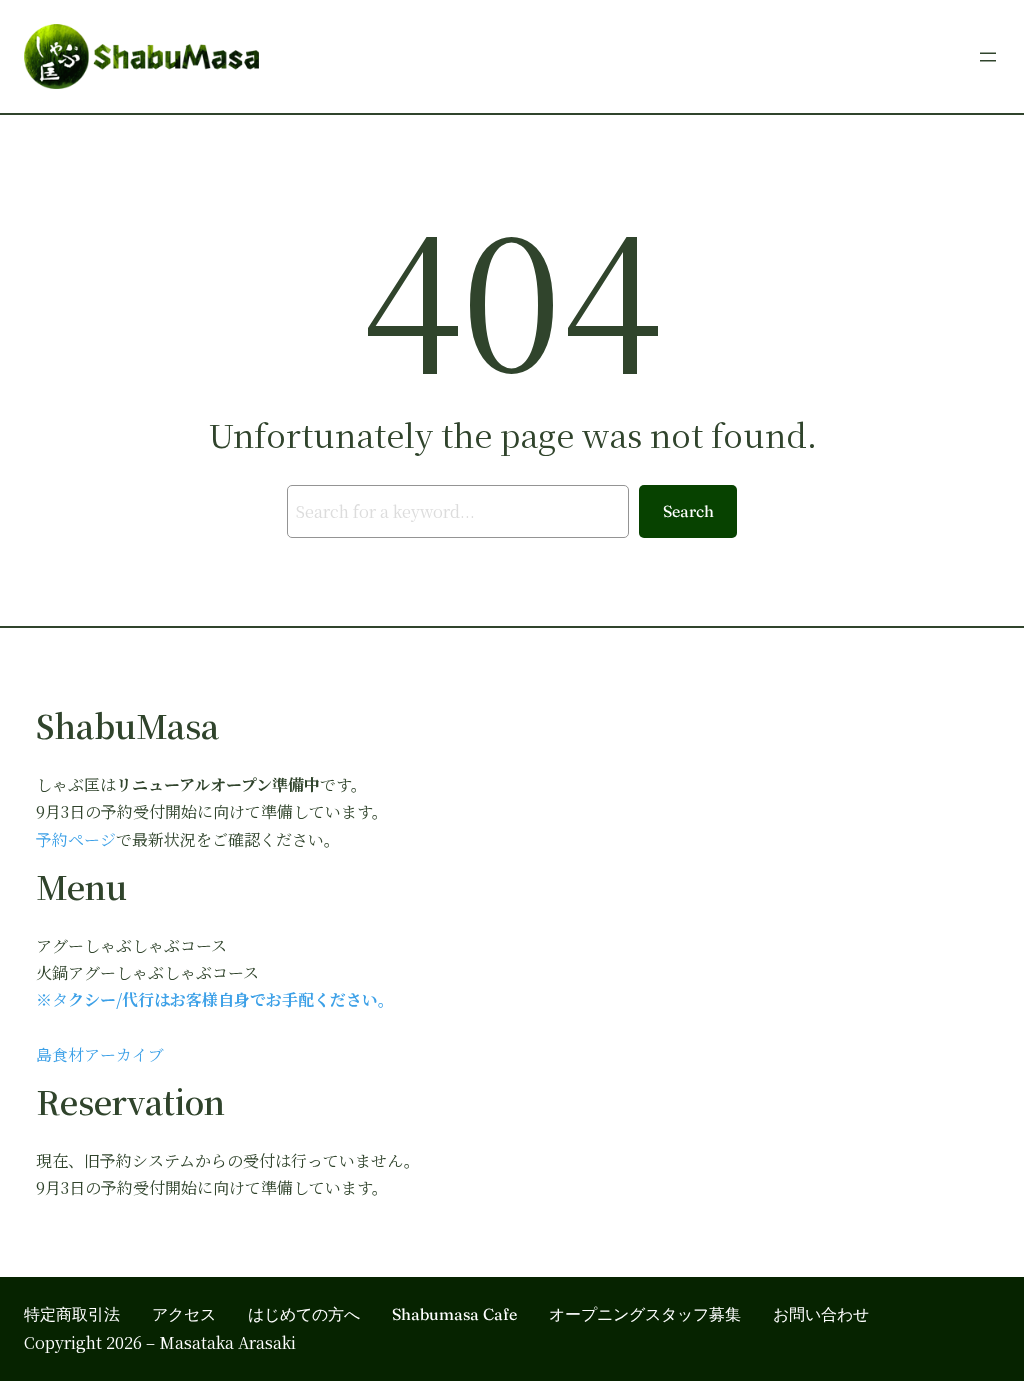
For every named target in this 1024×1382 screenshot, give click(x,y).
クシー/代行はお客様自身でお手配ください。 (231, 999)
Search (688, 511)
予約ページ (76, 839)
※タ (52, 999)
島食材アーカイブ (100, 1054)
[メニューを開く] (988, 57)
